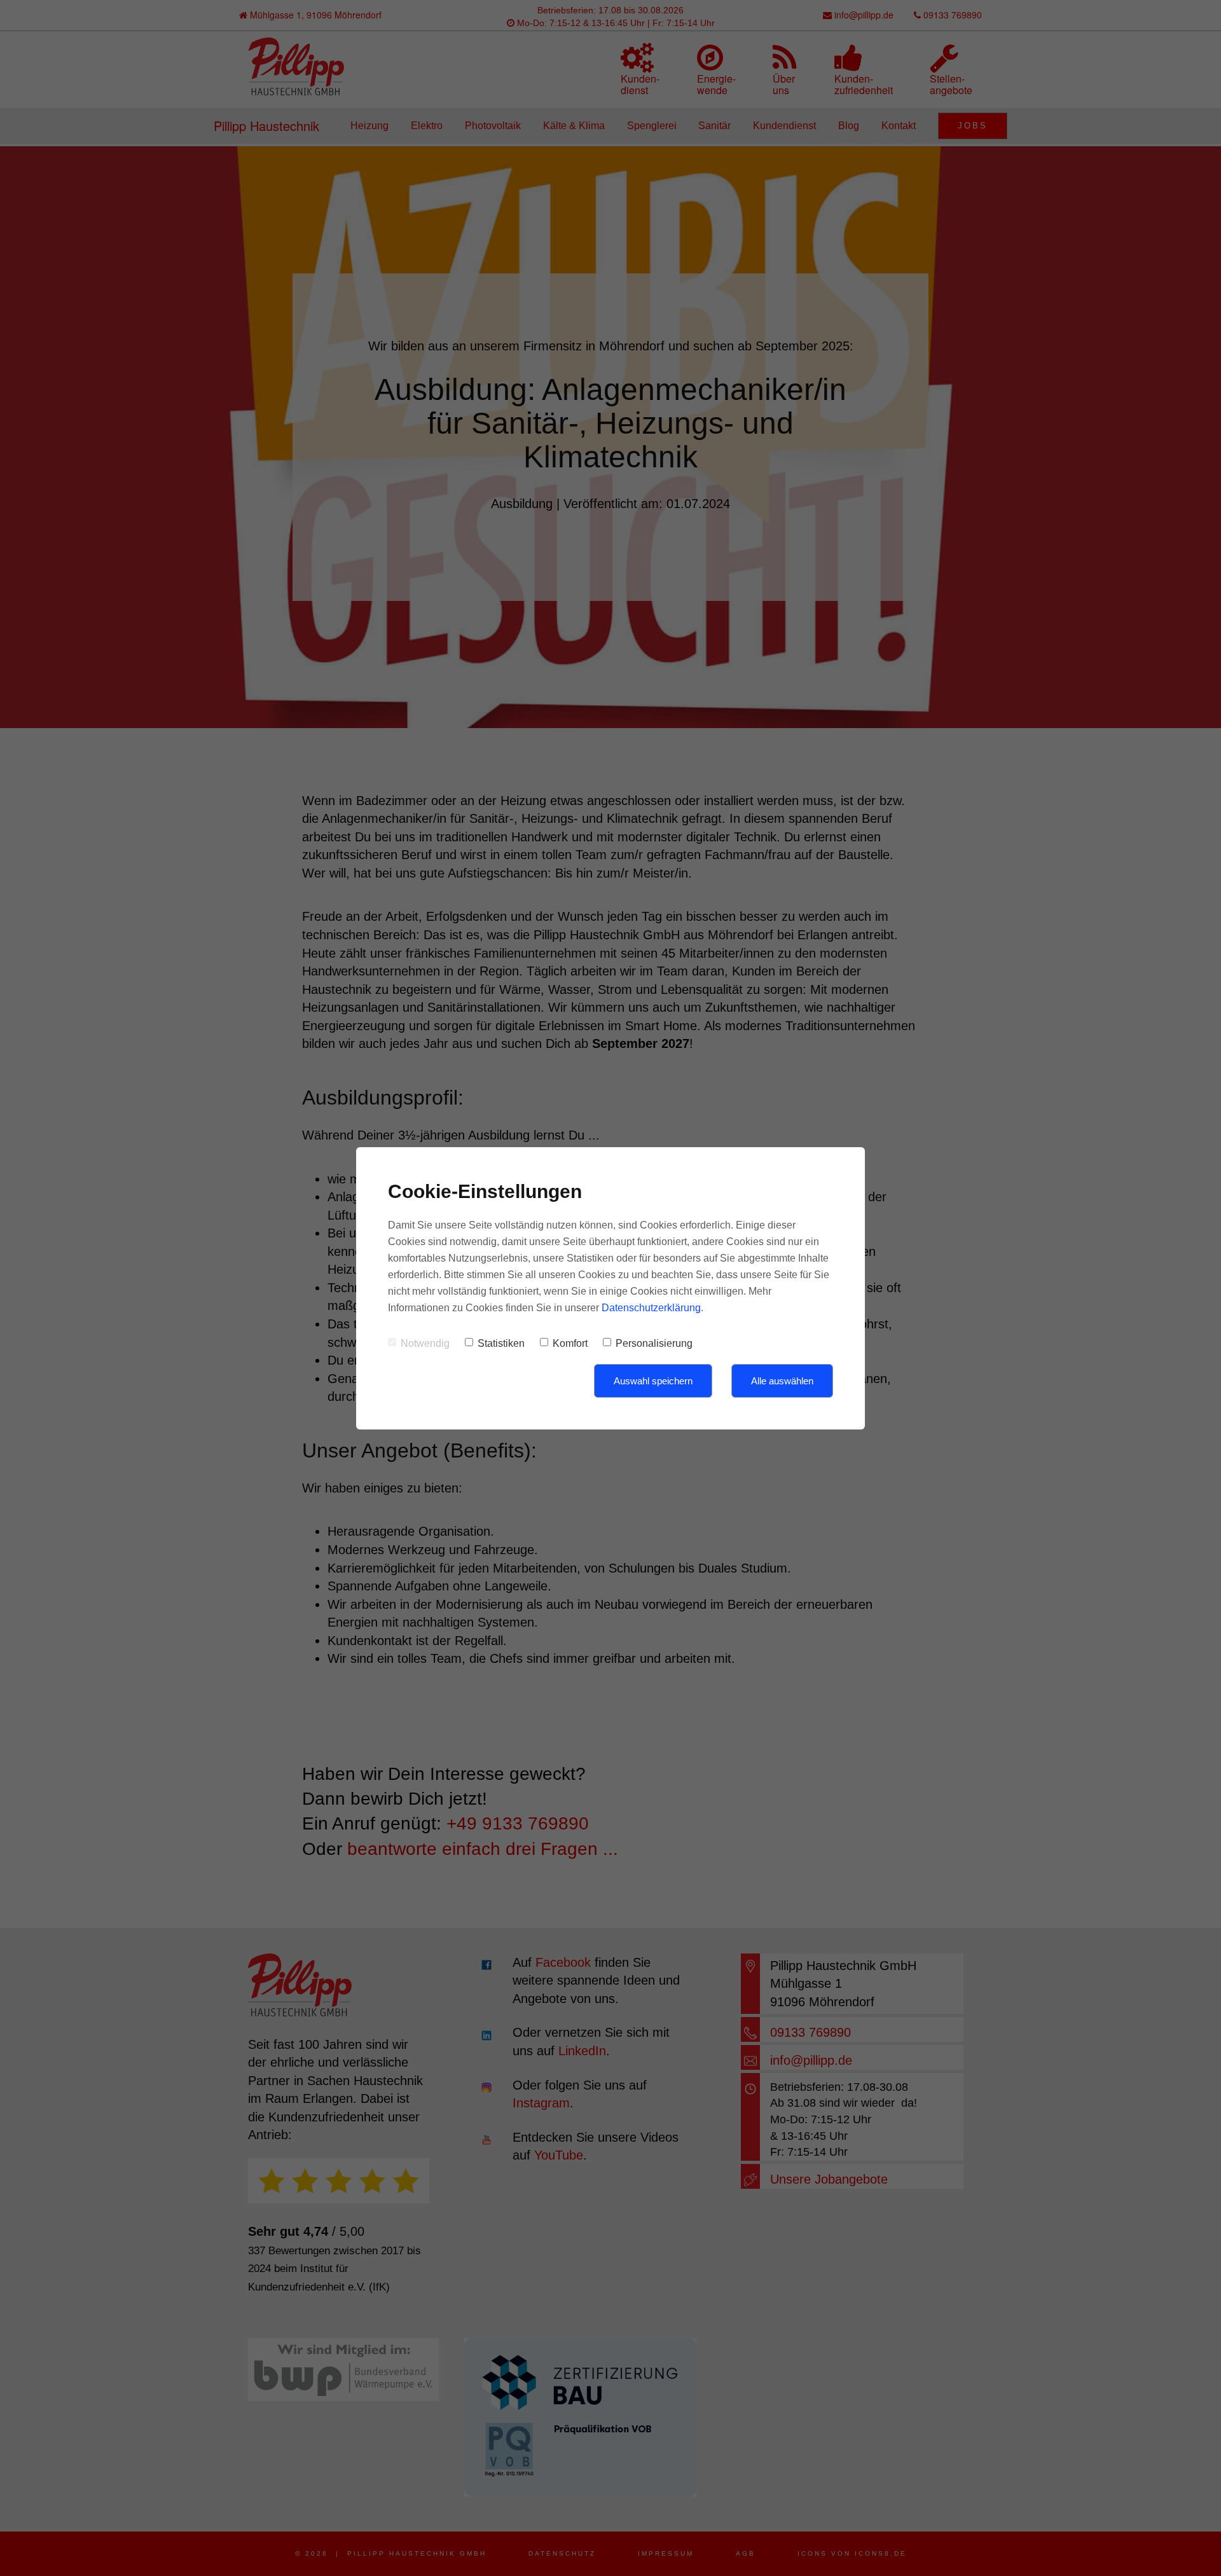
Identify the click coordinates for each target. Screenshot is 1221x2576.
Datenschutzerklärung (651, 1308)
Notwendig (425, 1343)
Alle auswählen (782, 1381)
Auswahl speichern (653, 1381)
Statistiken (501, 1343)
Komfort (570, 1343)
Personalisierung (654, 1343)
